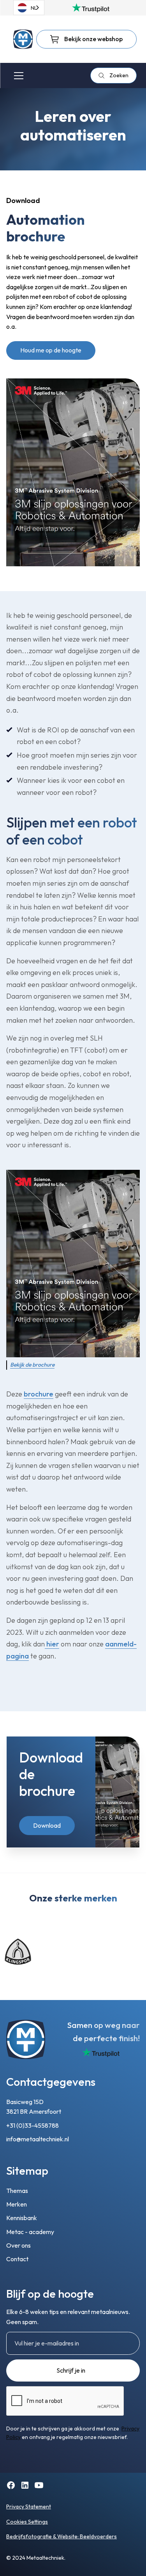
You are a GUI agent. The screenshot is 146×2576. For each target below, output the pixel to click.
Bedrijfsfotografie (29, 2536)
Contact (17, 2259)
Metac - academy (30, 2232)
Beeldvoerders (98, 2536)
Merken (17, 2204)
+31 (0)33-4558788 (33, 2125)
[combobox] (29, 8)
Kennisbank (22, 2218)
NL (34, 8)
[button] (17, 76)
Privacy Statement (29, 2507)
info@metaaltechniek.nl (38, 2139)
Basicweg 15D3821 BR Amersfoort (34, 2107)
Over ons (18, 2245)
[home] (23, 39)
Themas (17, 2191)
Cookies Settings (27, 2522)
